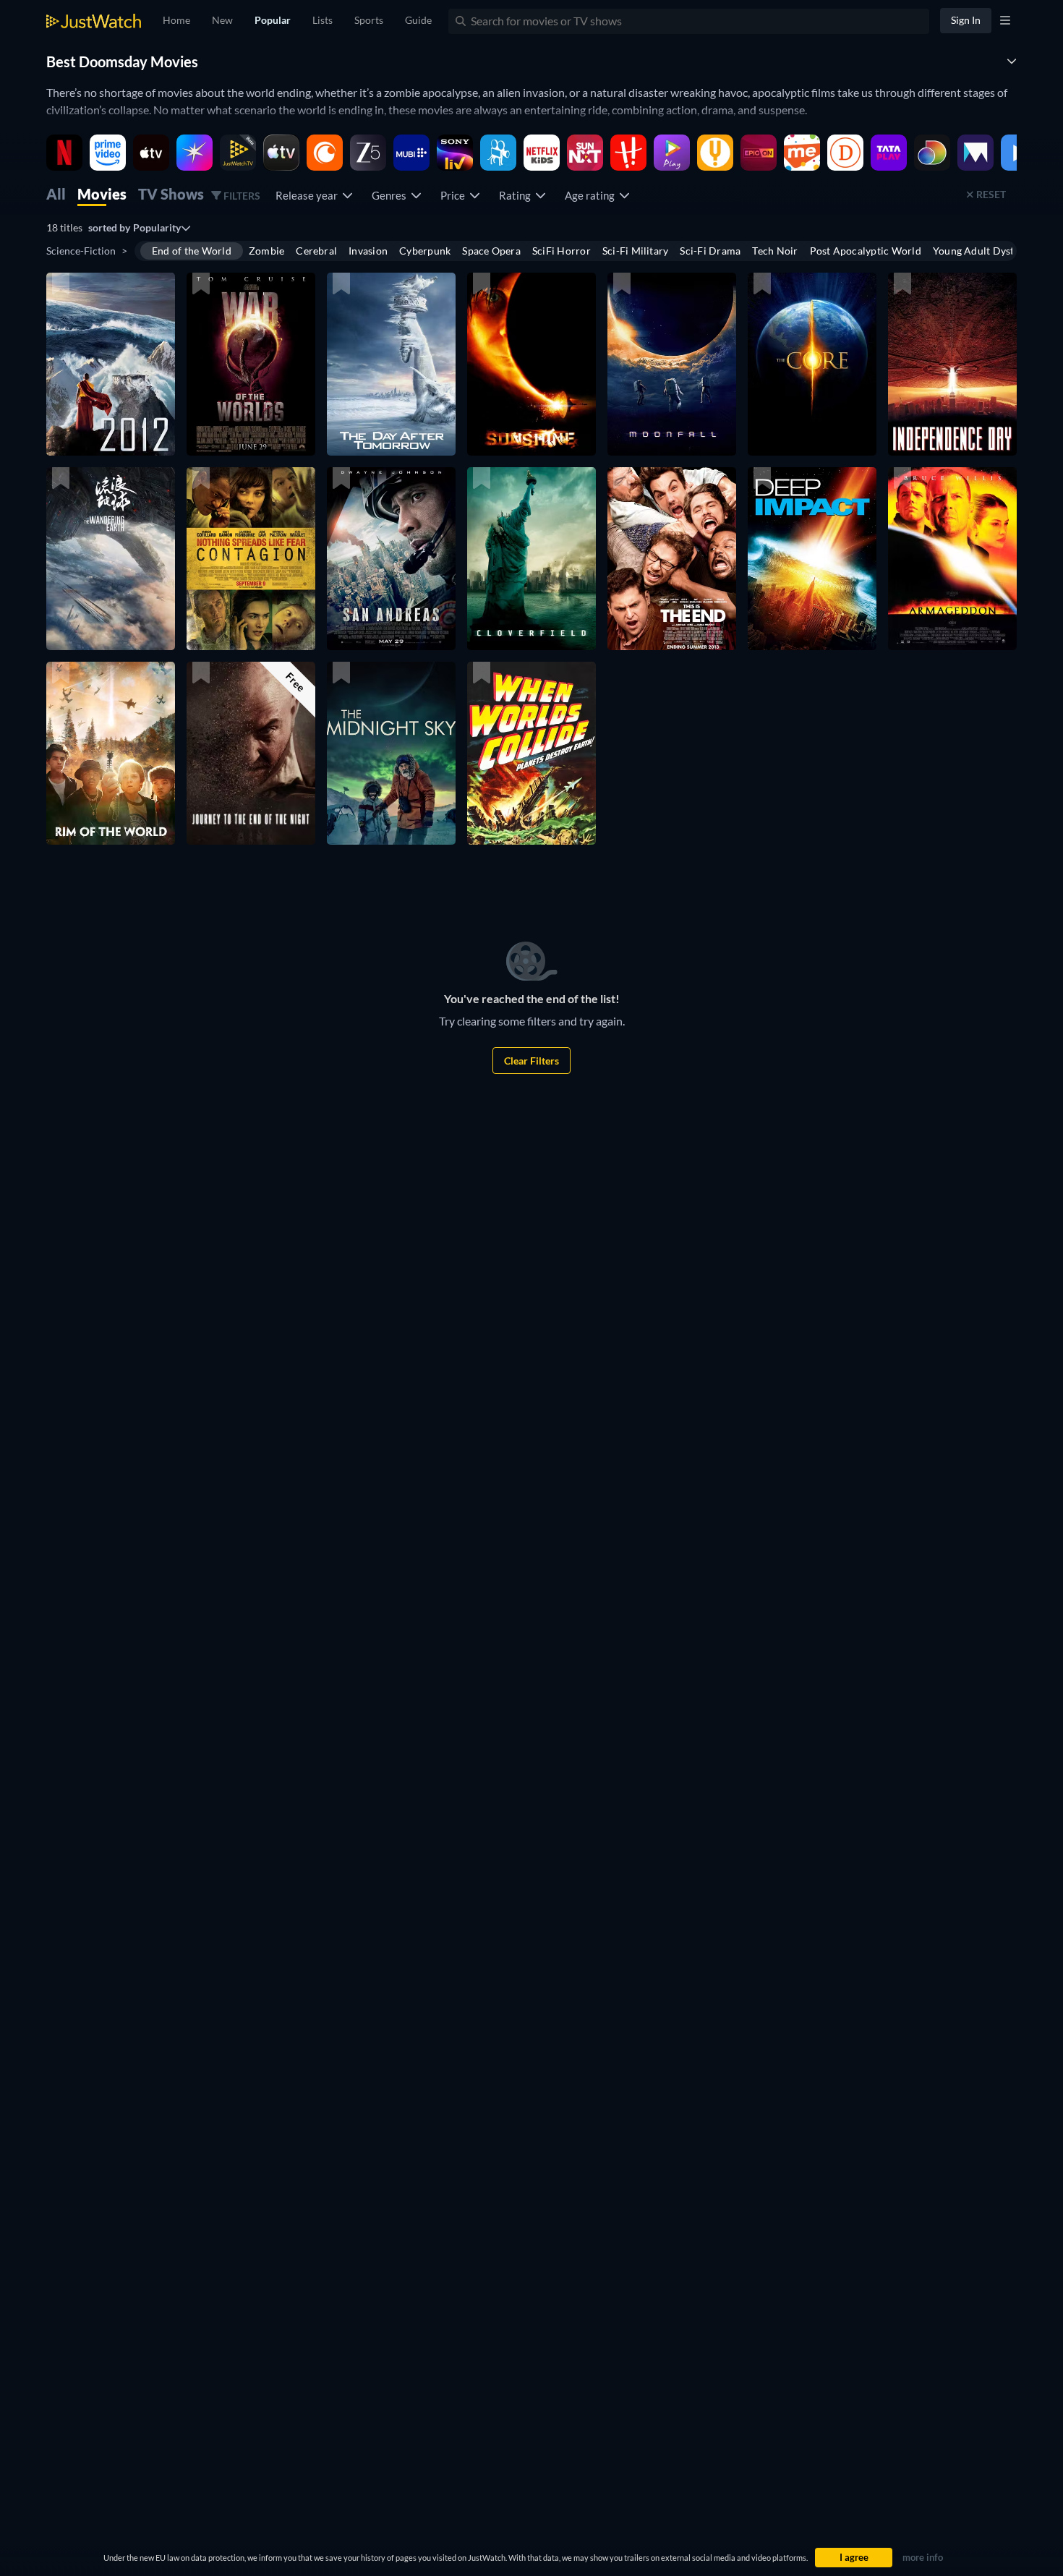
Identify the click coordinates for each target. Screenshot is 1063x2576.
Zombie (266, 251)
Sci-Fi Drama (710, 251)
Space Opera (491, 251)
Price (455, 195)
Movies (102, 194)
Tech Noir (775, 251)
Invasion (368, 251)
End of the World (192, 251)
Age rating (592, 195)
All (56, 194)
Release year (309, 195)
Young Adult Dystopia (984, 251)
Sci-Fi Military (636, 251)
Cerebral (316, 251)
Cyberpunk (425, 251)
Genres (391, 195)
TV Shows (171, 194)
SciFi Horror (562, 251)
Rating (517, 195)
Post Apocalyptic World (866, 251)
